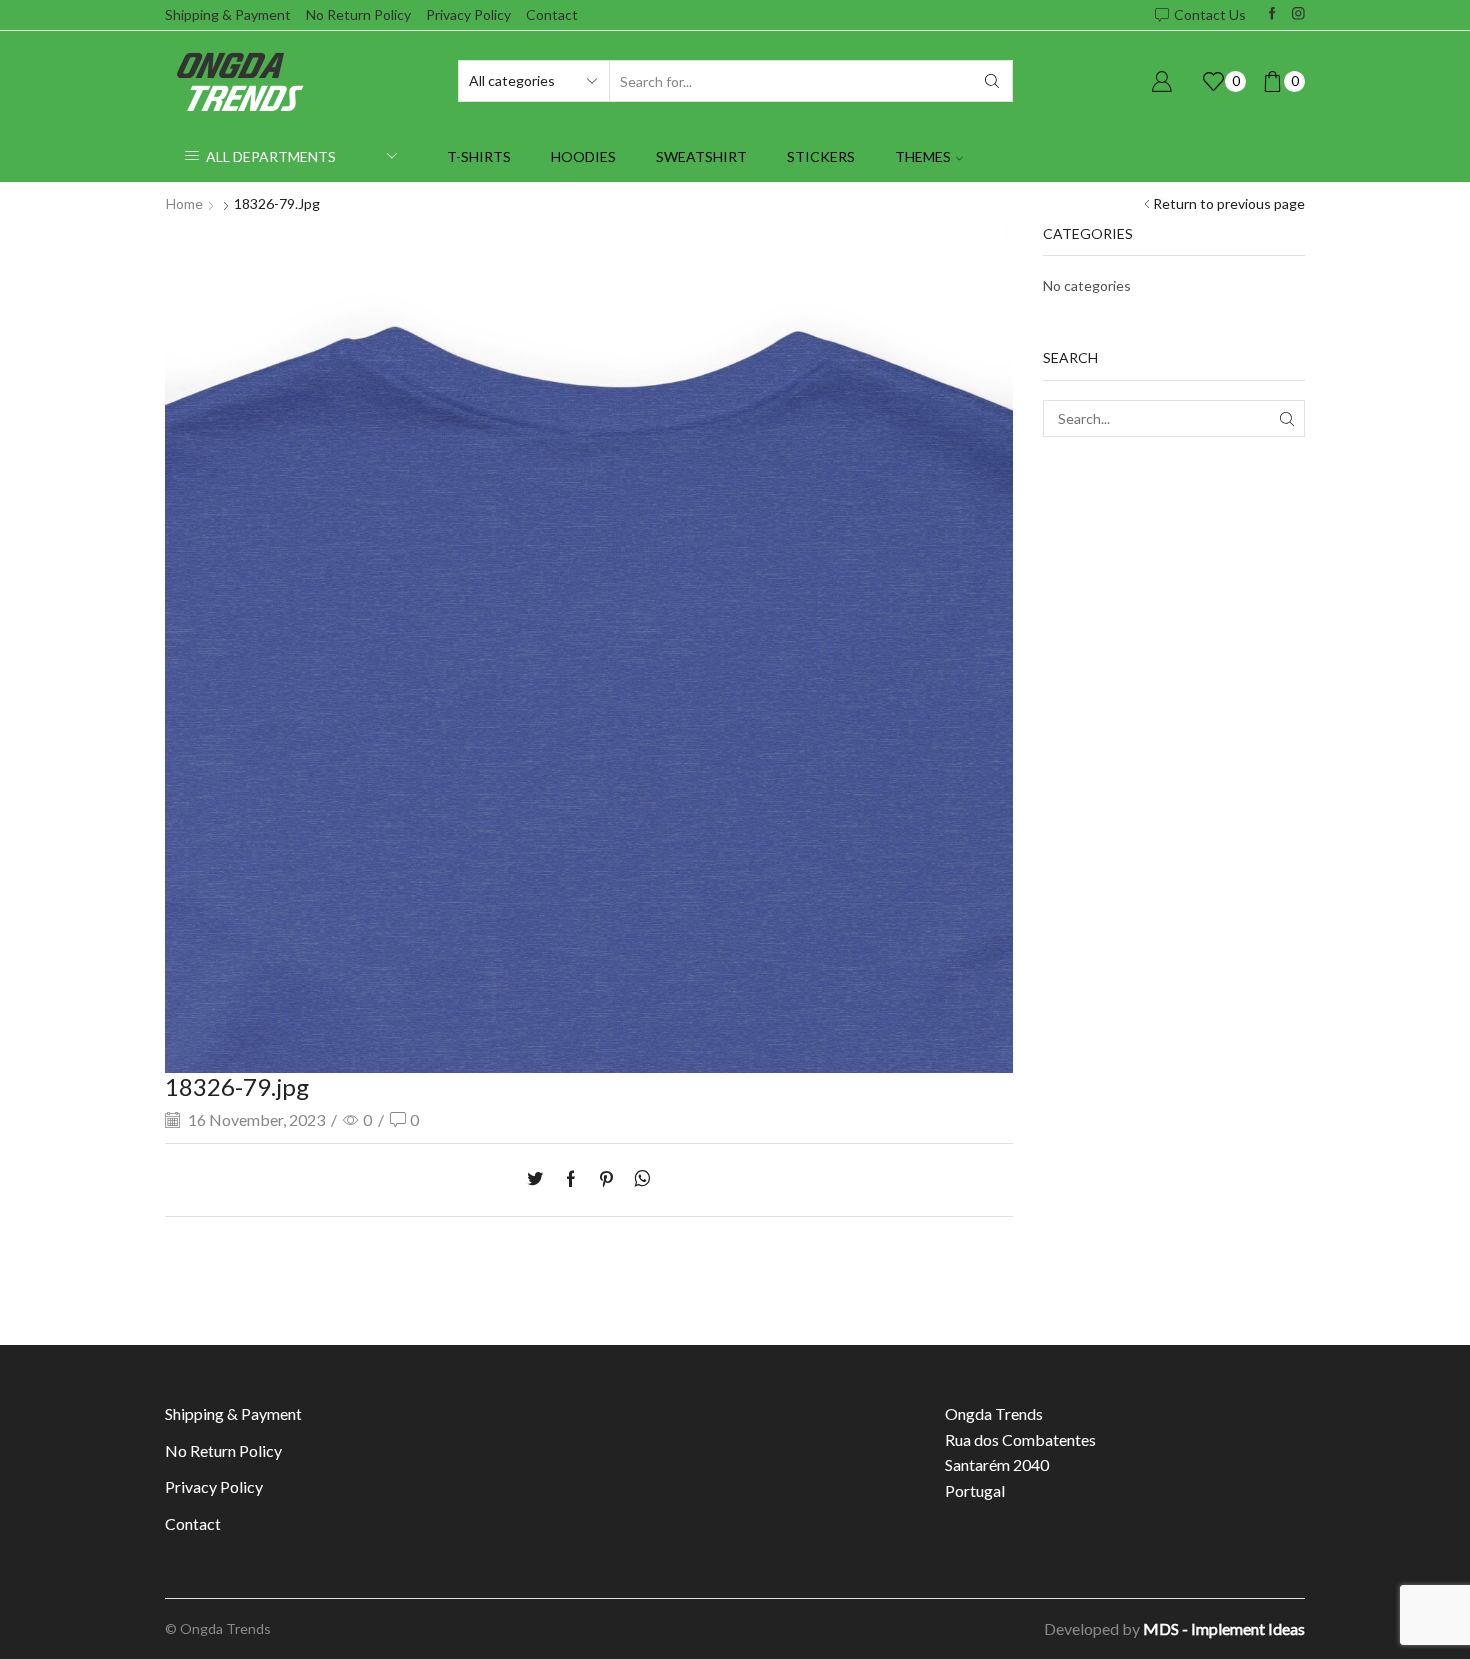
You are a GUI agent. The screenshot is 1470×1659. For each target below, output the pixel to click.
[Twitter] (540, 1179)
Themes (923, 156)
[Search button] (992, 81)
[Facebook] (1272, 14)
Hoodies (583, 156)
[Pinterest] (606, 1179)
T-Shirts (479, 156)
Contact (552, 14)
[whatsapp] (637, 1179)
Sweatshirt (701, 156)
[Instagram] (1298, 14)
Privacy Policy (468, 14)
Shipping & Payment (228, 14)
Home (184, 203)
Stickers (821, 156)
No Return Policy (358, 14)
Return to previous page (1229, 203)
